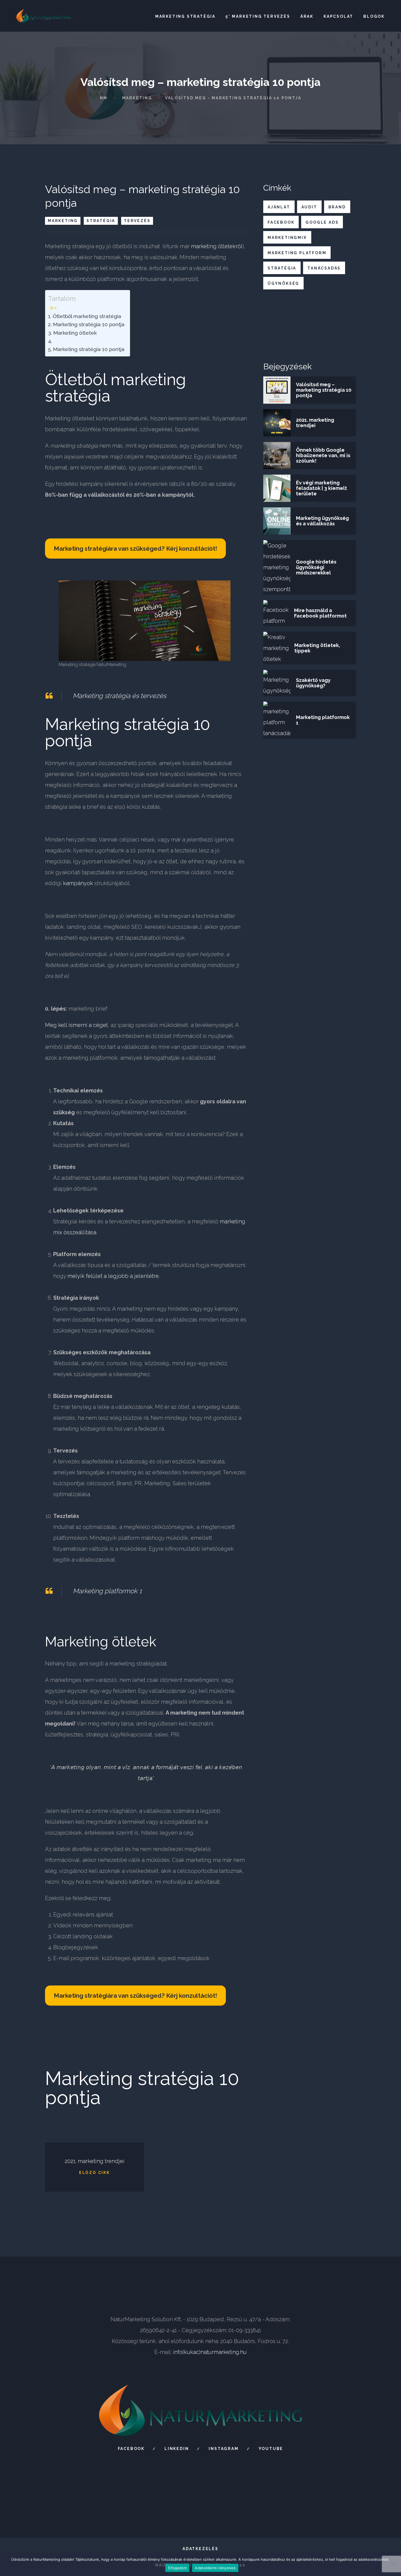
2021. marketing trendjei (315, 423)
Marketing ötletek (75, 333)
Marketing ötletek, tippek (317, 648)
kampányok (78, 883)
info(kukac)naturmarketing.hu (210, 2352)
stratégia (282, 268)
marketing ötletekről (217, 246)
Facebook (131, 2449)
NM (104, 98)
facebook (281, 222)
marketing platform (297, 253)
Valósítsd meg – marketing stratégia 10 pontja (324, 390)
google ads (322, 222)
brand (337, 207)
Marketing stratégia (185, 16)
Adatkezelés (200, 2549)
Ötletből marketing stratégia (87, 316)
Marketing (137, 98)
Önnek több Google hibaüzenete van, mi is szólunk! (323, 455)
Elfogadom (177, 2568)
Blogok (374, 16)
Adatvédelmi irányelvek (215, 2568)
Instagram (224, 2449)
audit (309, 207)
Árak (307, 16)
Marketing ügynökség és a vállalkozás (322, 521)
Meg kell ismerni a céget (76, 1025)
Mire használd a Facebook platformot (320, 613)
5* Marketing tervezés (258, 16)
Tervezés (137, 221)
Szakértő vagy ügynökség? (313, 683)
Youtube (271, 2449)
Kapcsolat (338, 16)
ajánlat (279, 207)
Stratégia (101, 221)
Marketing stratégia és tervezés (119, 696)
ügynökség (283, 283)
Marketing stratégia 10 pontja (89, 324)
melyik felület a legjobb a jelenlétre (113, 1276)
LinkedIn (177, 2449)
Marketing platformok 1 (107, 1591)
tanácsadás (324, 268)
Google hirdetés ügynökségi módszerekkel (316, 567)
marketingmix (287, 238)
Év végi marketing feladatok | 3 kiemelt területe (321, 488)
